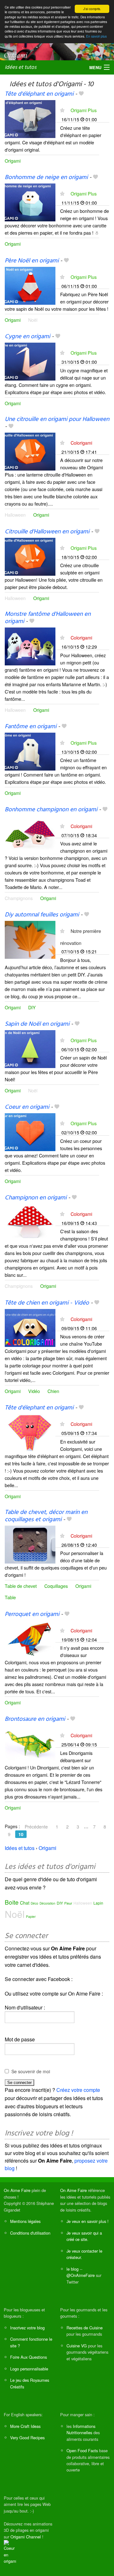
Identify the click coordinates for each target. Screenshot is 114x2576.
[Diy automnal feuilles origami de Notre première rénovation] (30, 939)
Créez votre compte (78, 2090)
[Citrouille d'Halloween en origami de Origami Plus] (30, 556)
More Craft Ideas (25, 2426)
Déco (35, 1903)
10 (21, 1834)
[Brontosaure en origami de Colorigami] (30, 1743)
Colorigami (81, 443)
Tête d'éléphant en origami (39, 94)
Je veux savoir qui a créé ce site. (84, 2236)
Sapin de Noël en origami (37, 1024)
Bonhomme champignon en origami (51, 810)
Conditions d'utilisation (30, 2233)
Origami (13, 161)
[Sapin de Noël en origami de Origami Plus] (30, 1048)
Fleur (68, 1903)
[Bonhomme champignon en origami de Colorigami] (30, 834)
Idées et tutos (21, 67)
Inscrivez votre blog (27, 2328)
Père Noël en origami (32, 261)
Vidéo (34, 1391)
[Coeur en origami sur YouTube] (10, 2552)
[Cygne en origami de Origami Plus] (30, 361)
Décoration (47, 1903)
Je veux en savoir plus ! (88, 2221)
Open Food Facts (82, 2450)
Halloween (15, 515)
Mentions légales (25, 2221)
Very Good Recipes (27, 2438)
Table (10, 1597)
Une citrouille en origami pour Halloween (57, 419)
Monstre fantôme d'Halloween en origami (48, 618)
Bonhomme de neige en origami (46, 177)
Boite (12, 1902)
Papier (31, 1917)
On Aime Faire (17, 2190)
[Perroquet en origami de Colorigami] (30, 1639)
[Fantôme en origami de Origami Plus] (30, 751)
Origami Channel (26, 2537)
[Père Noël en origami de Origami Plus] (30, 285)
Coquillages (56, 1586)
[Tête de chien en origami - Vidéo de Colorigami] (30, 1327)
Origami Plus (84, 110)
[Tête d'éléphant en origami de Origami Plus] (30, 119)
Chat (25, 1903)
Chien (53, 1391)
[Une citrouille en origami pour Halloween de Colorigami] (30, 451)
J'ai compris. (92, 9)
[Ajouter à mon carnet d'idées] (81, 94)
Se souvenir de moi (31, 2071)
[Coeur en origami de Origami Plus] (30, 1132)
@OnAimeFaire (81, 2275)
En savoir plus (96, 36)
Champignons (19, 898)
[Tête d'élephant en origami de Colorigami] (30, 1432)
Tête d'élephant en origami (39, 1408)
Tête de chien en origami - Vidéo (47, 1303)
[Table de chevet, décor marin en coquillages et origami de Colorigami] (30, 1544)
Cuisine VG (77, 2346)
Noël (33, 320)
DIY (32, 1007)
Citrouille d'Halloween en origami (47, 532)
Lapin (98, 1903)
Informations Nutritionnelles (81, 2429)
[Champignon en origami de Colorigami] (30, 1222)
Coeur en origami (27, 1107)
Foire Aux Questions (28, 2357)
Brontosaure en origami (35, 1719)
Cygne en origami (27, 337)
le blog (73, 2269)
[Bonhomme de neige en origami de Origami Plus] (30, 202)
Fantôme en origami (31, 727)
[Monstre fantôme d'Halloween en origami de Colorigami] (30, 646)
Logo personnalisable (29, 2369)
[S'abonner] (62, 110)
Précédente (36, 1827)
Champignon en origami (36, 1198)
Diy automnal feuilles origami (42, 915)
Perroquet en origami (32, 1614)
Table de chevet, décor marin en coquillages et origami (46, 1516)
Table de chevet (21, 1586)
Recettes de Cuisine (85, 2328)
